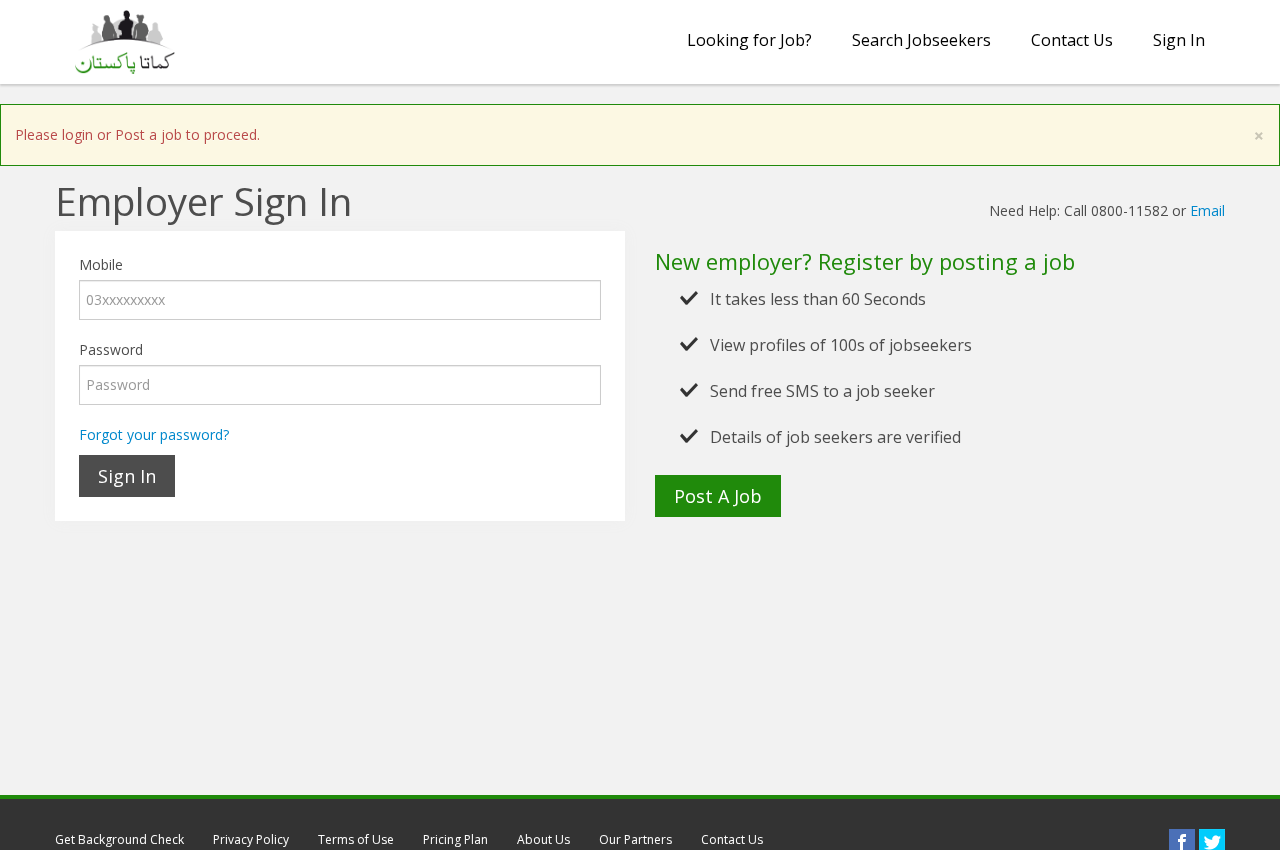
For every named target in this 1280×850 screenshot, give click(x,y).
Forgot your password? (154, 434)
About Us (543, 839)
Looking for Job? (749, 40)
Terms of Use (356, 839)
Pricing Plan (455, 839)
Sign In (1179, 40)
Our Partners (635, 839)
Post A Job (718, 496)
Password (111, 349)
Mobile (101, 264)
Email (1207, 210)
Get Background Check (119, 839)
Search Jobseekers (921, 40)
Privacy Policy (251, 839)
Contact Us (1072, 40)
